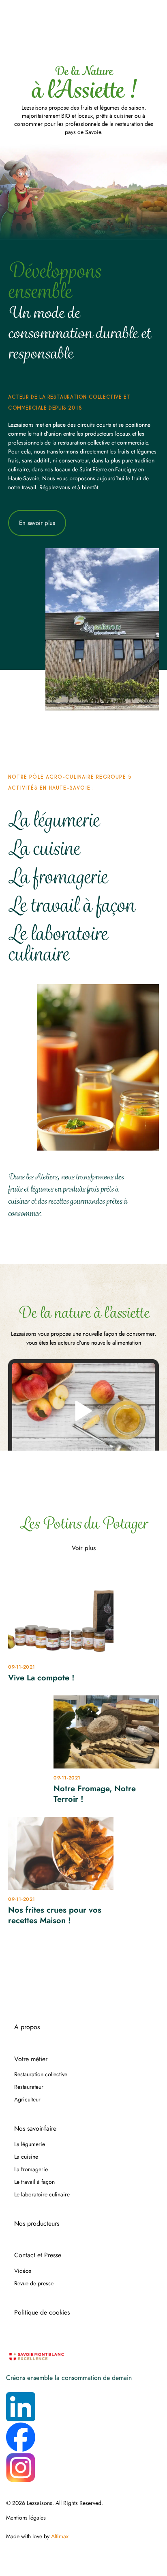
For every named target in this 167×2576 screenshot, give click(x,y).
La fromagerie (58, 877)
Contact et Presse (38, 2255)
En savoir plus (37, 523)
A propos (27, 2027)
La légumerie (54, 820)
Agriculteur (27, 2099)
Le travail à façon (71, 905)
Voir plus (84, 1548)
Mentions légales (26, 2518)
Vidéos (23, 2271)
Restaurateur (29, 2087)
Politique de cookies (42, 2313)
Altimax (60, 2536)
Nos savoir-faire (35, 2129)
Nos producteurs (37, 2224)
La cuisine (44, 848)
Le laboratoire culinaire (58, 944)
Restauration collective (41, 2074)
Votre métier (31, 2059)
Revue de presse (34, 2283)
